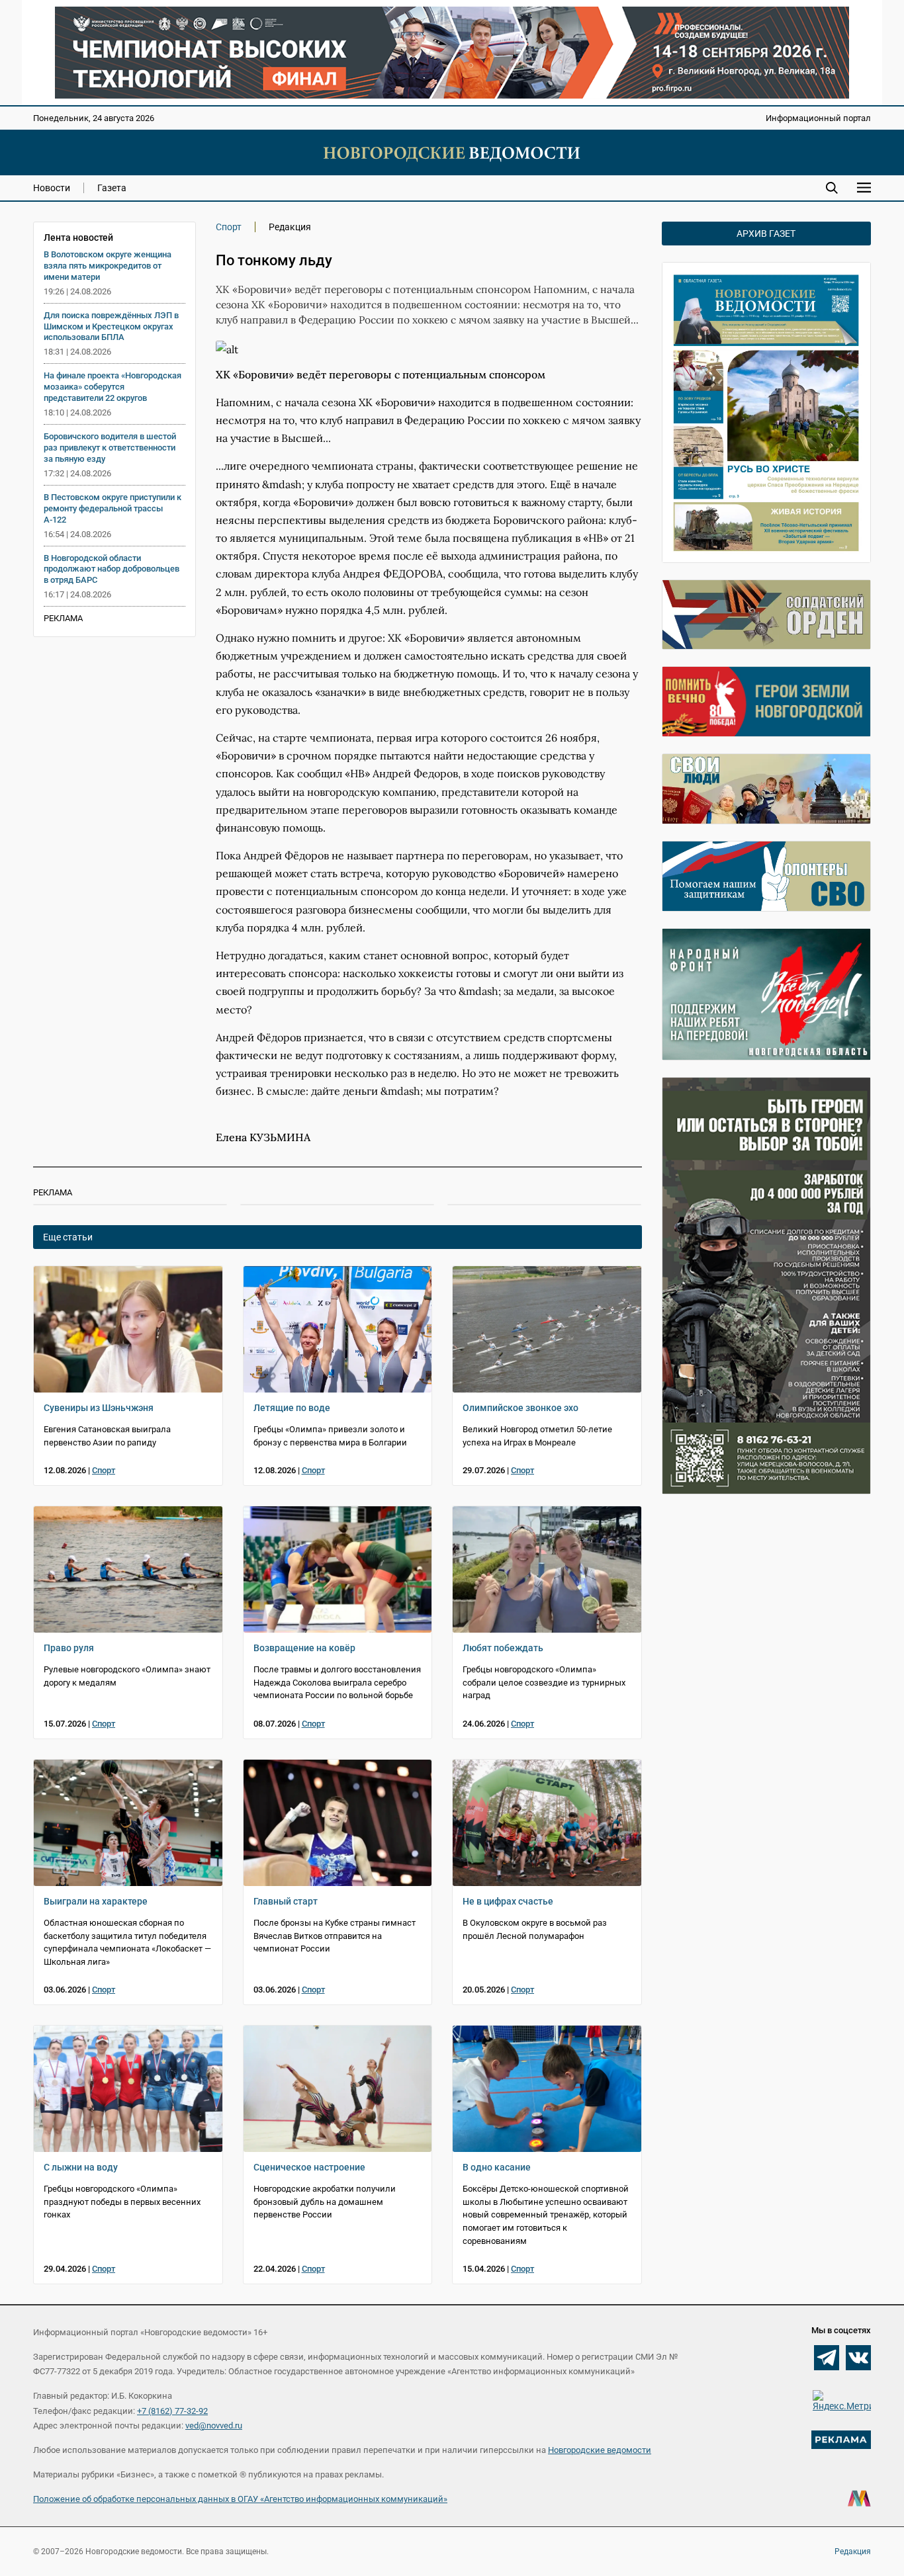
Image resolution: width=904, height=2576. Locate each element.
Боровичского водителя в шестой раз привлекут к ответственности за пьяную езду (110, 448)
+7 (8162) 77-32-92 (172, 2411)
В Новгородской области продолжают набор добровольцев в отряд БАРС (112, 569)
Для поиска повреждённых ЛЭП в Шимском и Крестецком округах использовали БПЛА (111, 326)
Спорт (229, 227)
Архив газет (766, 234)
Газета (112, 188)
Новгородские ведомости (600, 2450)
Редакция (853, 2552)
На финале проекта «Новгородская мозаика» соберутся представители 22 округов (113, 387)
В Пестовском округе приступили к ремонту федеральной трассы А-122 (113, 508)
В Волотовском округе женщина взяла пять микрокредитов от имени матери (108, 266)
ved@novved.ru (214, 2426)
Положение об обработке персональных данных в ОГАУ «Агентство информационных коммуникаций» (240, 2499)
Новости (52, 188)
